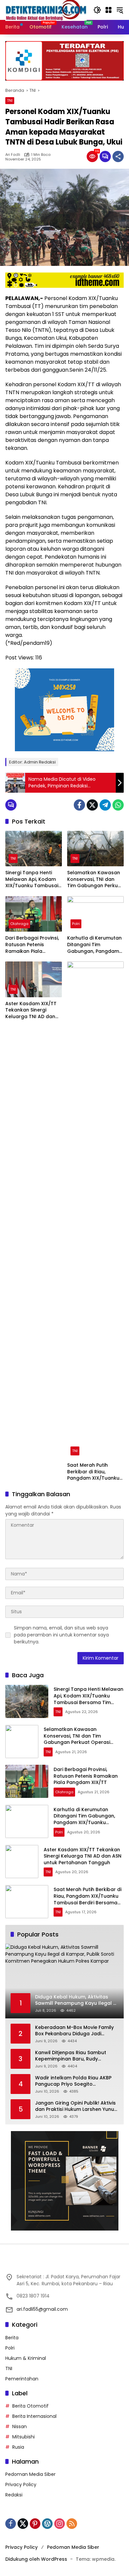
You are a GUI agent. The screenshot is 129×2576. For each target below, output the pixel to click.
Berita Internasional (34, 2416)
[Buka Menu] (108, 10)
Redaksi (14, 2495)
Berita (12, 2338)
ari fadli (13, 155)
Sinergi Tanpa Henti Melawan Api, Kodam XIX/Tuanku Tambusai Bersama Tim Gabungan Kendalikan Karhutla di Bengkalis (32, 879)
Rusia (18, 2447)
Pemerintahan (22, 2379)
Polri (76, 924)
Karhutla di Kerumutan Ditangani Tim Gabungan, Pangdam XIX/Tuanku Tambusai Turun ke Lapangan (94, 945)
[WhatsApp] (118, 805)
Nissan (20, 2426)
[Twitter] (92, 805)
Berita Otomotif (30, 2406)
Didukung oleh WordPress (36, 2559)
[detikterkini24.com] (46, 10)
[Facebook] (79, 805)
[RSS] (72, 2524)
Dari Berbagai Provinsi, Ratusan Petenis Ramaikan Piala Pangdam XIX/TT (32, 945)
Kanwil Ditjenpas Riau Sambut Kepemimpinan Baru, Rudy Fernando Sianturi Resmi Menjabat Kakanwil (76, 2056)
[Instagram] (60, 2524)
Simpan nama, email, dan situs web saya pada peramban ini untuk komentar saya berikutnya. (61, 1635)
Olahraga (19, 924)
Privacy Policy (21, 2484)
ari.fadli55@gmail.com (42, 2309)
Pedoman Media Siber (30, 2474)
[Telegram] (105, 805)
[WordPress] (47, 2524)
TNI (10, 100)
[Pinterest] (35, 2524)
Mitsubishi (23, 2437)
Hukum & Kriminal (26, 2358)
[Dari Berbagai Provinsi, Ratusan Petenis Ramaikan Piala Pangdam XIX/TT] (34, 914)
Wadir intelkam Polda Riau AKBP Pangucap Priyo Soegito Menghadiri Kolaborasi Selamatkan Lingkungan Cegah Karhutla (73, 2081)
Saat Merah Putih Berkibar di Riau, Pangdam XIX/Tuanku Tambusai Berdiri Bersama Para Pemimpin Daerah (93, 1472)
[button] (97, 10)
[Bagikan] (118, 156)
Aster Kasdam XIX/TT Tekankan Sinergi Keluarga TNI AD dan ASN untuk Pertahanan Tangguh (32, 1010)
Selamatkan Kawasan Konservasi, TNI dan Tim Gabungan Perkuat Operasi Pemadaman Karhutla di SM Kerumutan (95, 879)
